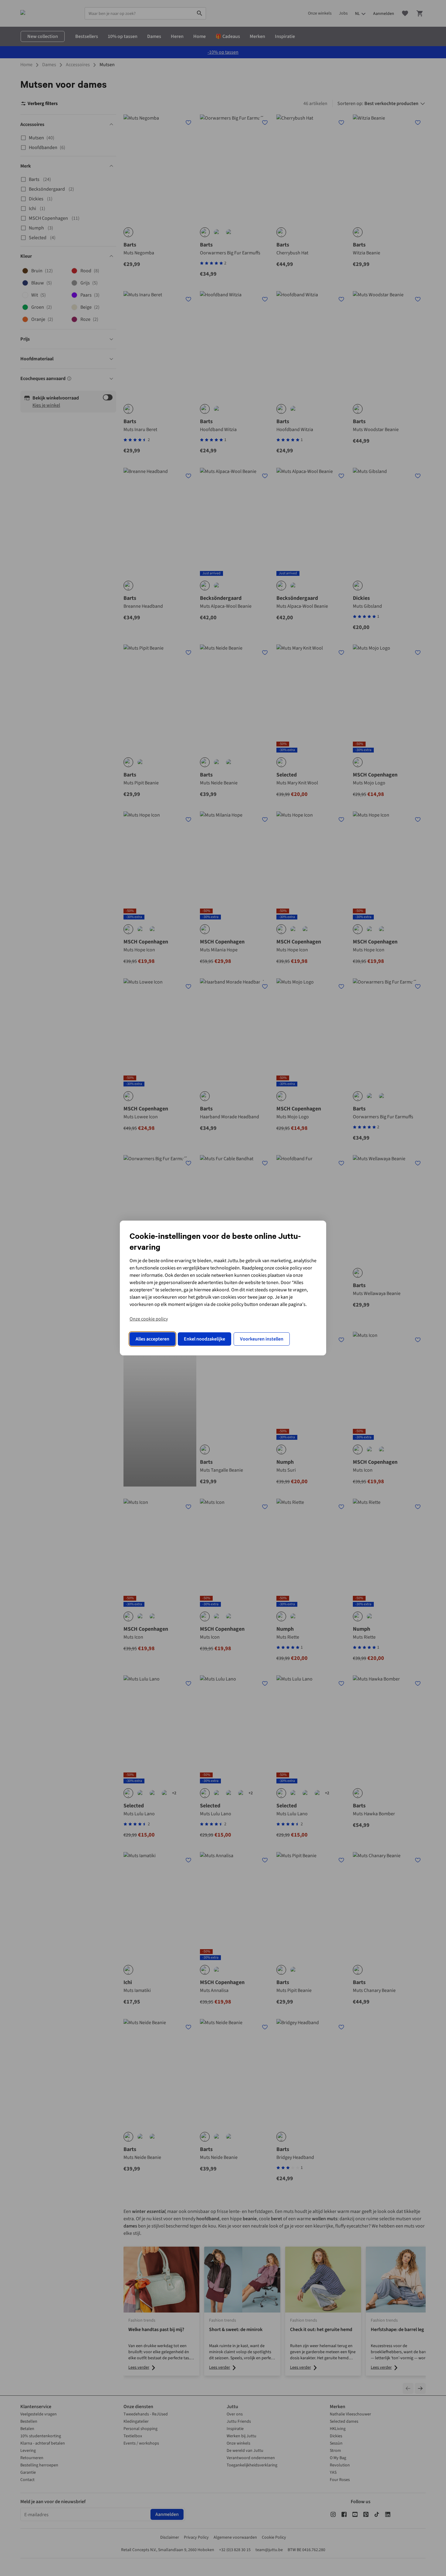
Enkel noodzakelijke (204, 1339)
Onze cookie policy (149, 1319)
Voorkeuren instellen (262, 1339)
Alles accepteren (152, 1339)
